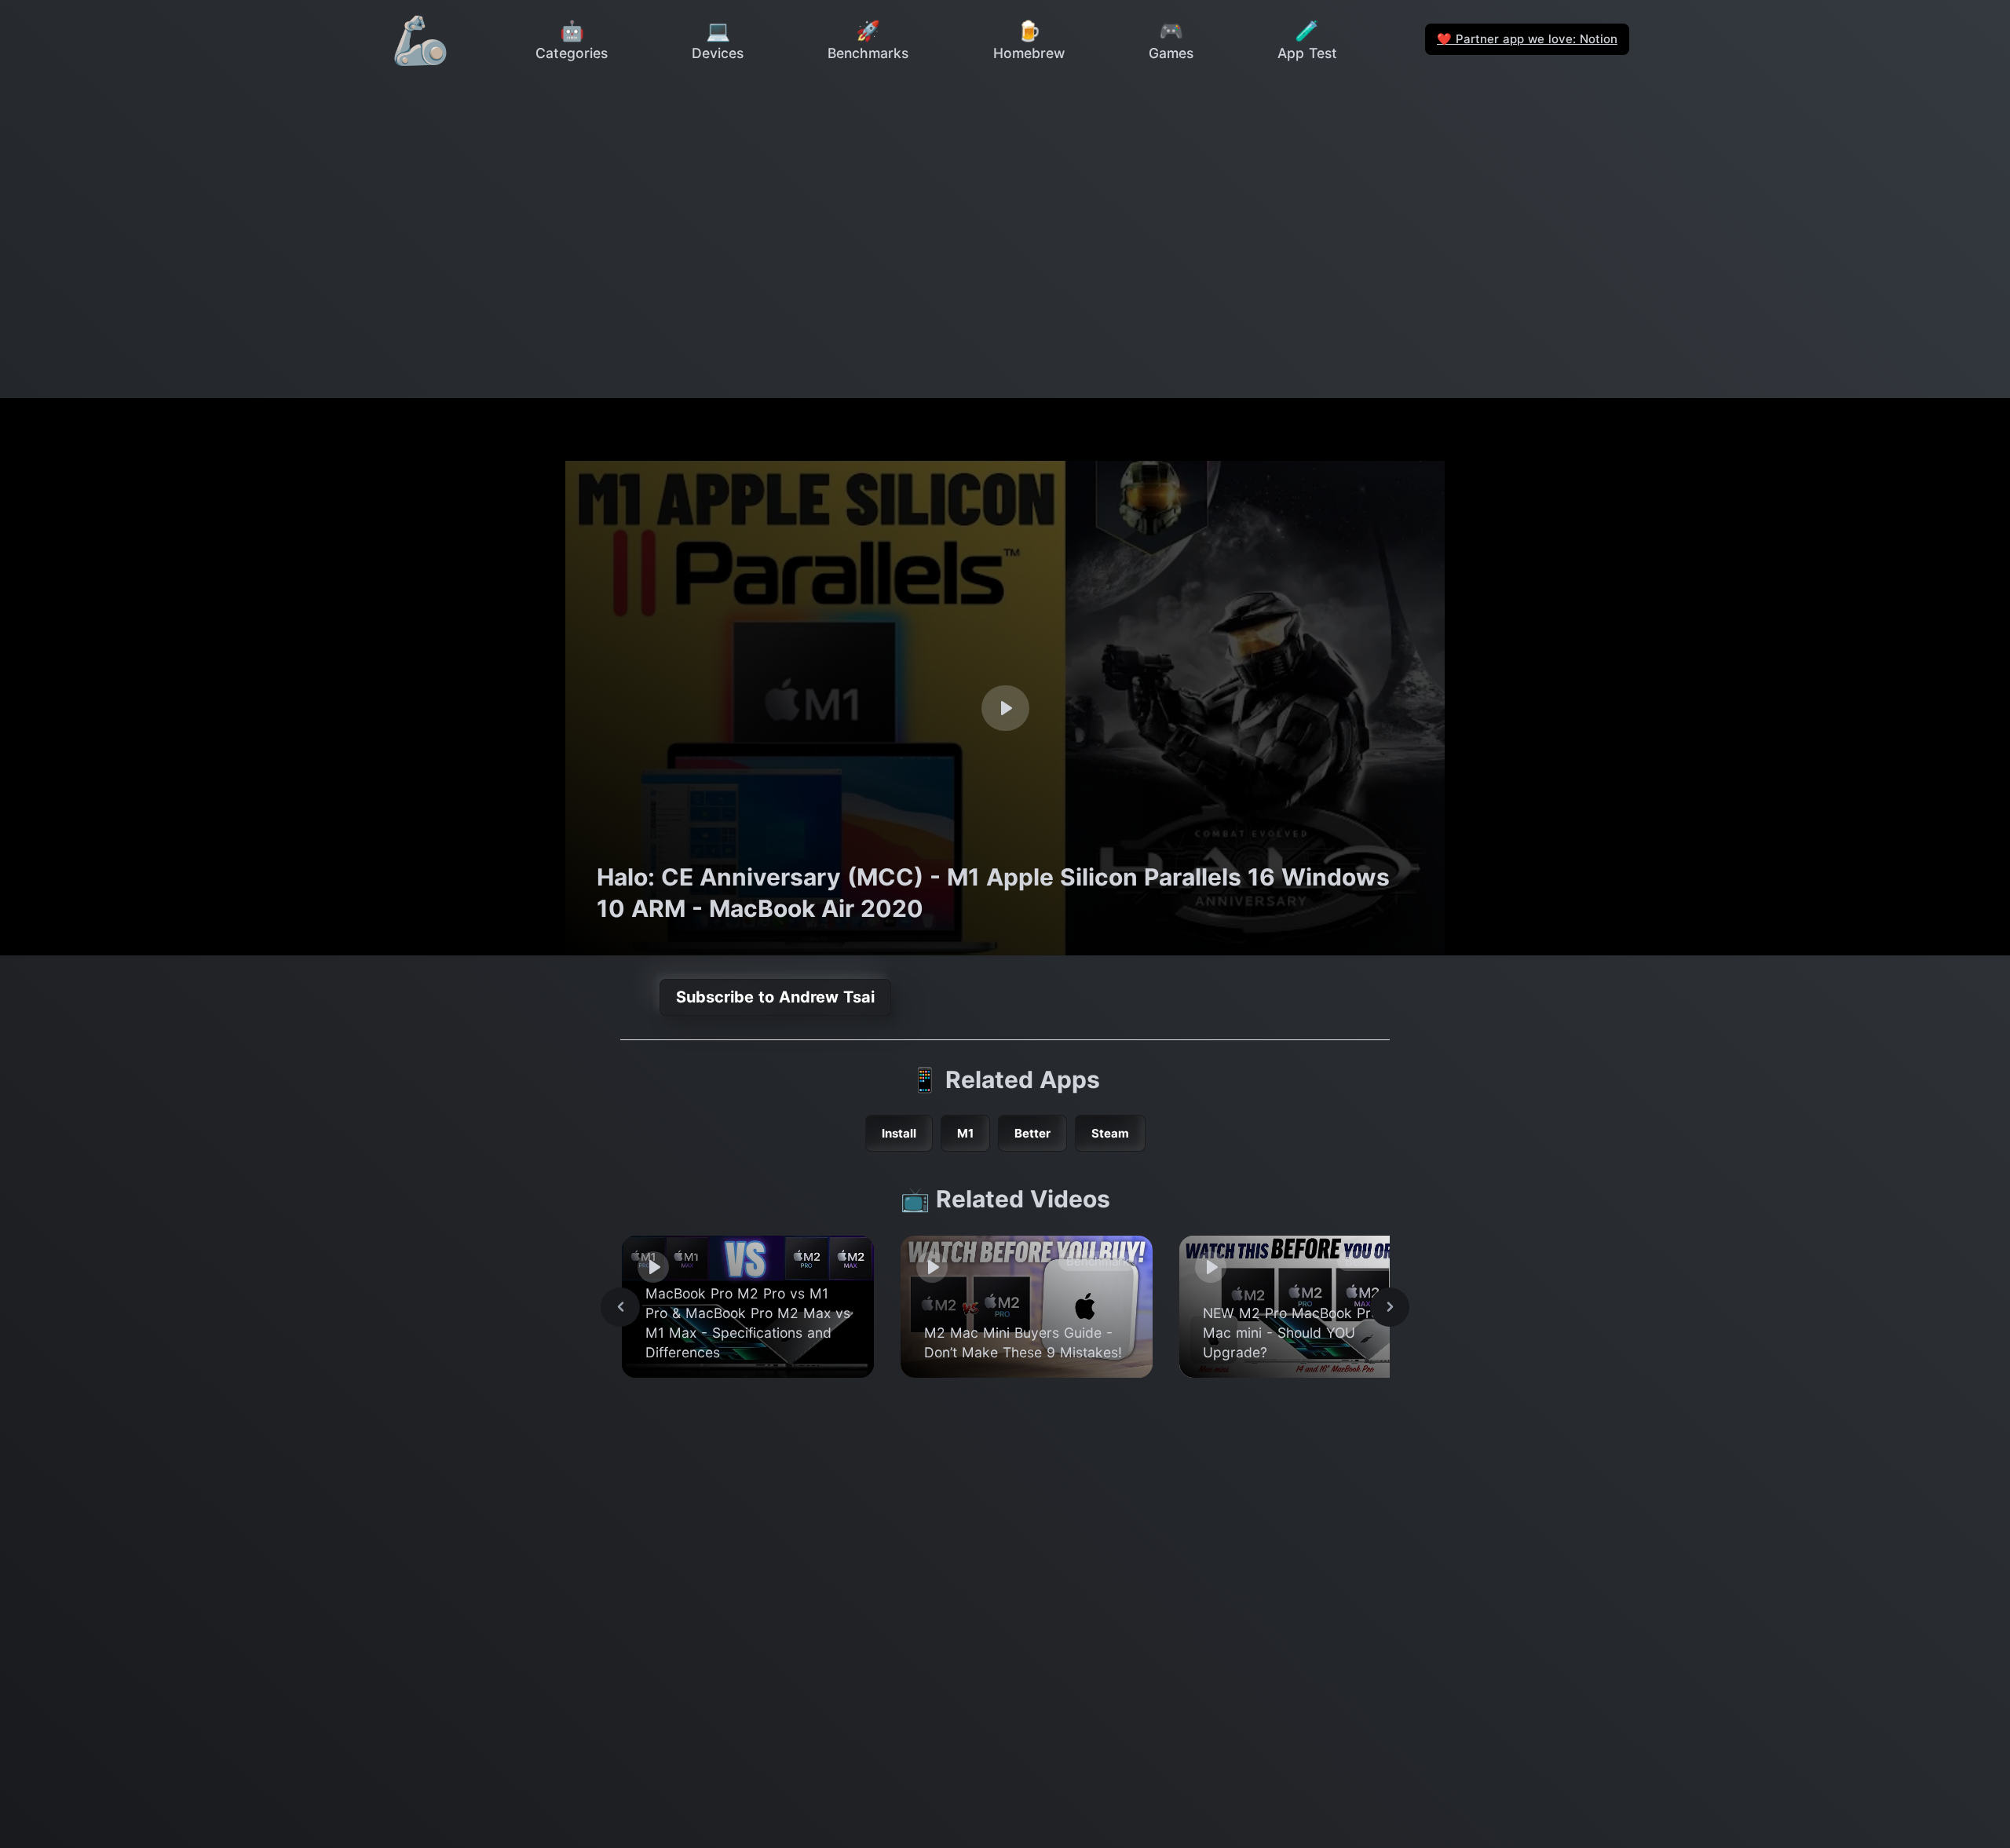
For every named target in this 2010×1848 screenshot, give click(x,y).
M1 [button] (965, 1133)
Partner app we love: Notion (1527, 39)
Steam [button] (1110, 1133)
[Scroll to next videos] (1390, 1307)
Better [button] (1032, 1133)
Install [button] (899, 1133)
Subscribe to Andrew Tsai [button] (775, 997)
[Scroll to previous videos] (620, 1307)
